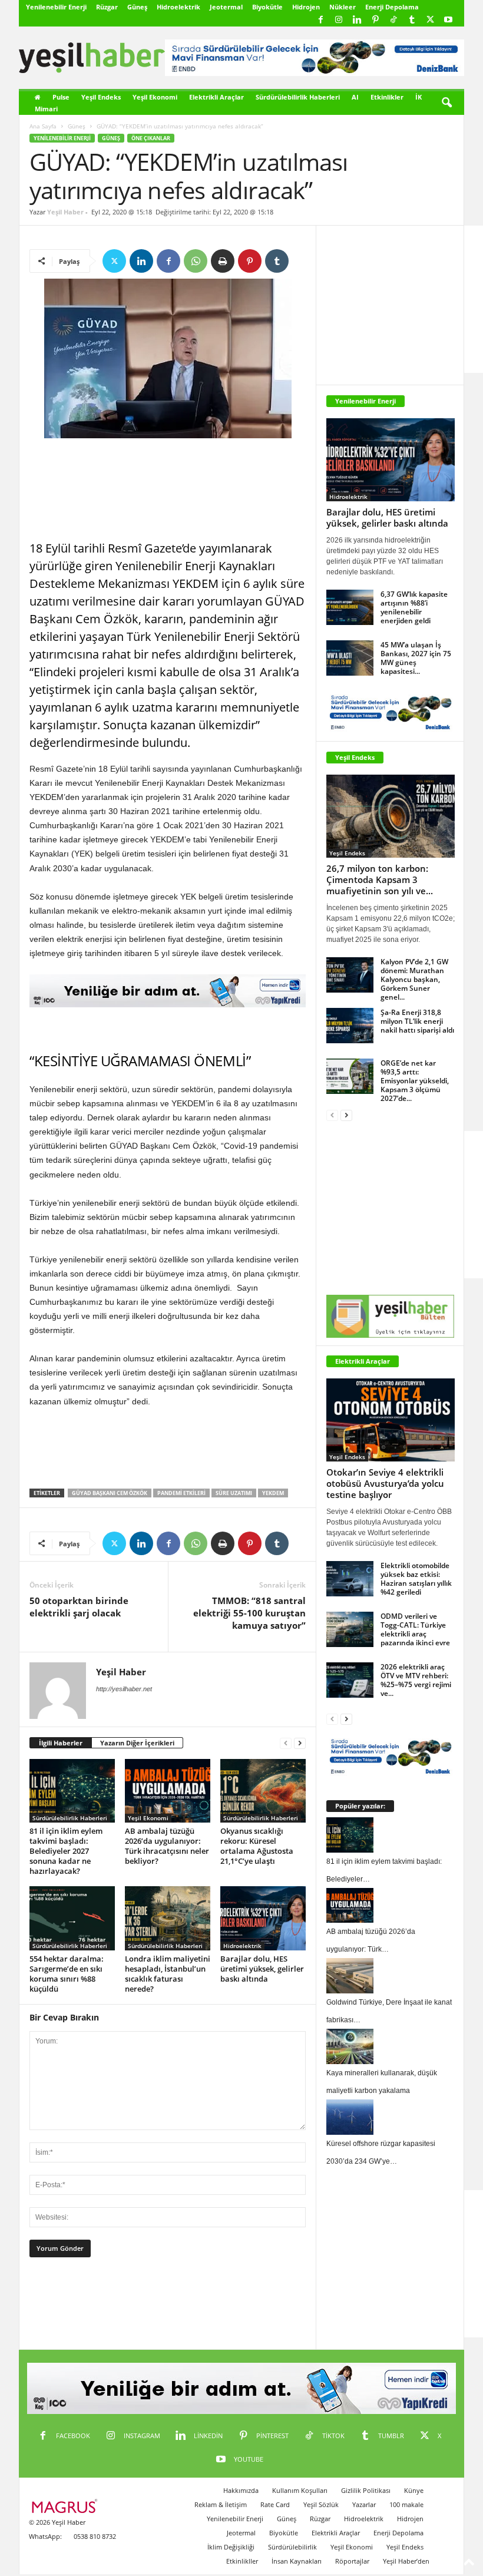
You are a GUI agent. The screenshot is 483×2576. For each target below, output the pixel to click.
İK (419, 97)
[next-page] (300, 1743)
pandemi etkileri (181, 1493)
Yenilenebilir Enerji (56, 7)
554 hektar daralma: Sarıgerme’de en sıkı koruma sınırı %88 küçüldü (67, 1974)
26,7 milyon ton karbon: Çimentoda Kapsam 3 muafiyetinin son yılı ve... (380, 879)
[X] (430, 20)
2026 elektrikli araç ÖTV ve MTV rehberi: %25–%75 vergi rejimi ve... (416, 1680)
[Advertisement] (168, 490)
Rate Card (275, 2504)
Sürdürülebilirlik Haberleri (298, 97)
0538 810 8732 (95, 2536)
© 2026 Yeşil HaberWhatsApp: (57, 2529)
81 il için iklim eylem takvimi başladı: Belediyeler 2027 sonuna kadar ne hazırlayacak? (66, 1851)
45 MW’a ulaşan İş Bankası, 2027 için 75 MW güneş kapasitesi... (416, 658)
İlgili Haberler (61, 1743)
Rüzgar (107, 7)
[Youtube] (448, 20)
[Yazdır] (223, 261)
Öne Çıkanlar (151, 138)
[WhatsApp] (196, 261)
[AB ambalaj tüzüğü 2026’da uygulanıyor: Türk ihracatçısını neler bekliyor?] (168, 1791)
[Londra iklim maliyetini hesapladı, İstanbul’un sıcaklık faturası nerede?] (168, 1918)
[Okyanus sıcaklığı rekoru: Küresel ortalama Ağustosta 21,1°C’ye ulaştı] (263, 1791)
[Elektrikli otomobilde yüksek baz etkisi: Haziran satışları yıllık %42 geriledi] (350, 1579)
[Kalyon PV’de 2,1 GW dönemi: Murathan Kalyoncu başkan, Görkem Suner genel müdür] (350, 975)
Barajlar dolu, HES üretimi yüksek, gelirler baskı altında (262, 1969)
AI (355, 97)
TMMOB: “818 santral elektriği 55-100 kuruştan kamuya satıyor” (249, 1613)
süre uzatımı (234, 1493)
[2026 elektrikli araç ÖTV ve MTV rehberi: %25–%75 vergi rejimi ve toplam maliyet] (350, 1680)
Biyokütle (267, 7)
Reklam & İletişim (221, 2504)
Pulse (61, 97)
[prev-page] (286, 1743)
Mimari (46, 109)
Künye (414, 2490)
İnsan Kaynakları (297, 2561)
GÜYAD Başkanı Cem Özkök (110, 1493)
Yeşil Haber (65, 212)
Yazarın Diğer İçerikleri (137, 1743)
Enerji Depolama (392, 7)
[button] (446, 103)
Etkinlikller (242, 2561)
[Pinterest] (375, 20)
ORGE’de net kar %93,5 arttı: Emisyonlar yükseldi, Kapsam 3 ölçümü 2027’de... (415, 1081)
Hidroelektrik (178, 7)
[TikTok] (393, 20)
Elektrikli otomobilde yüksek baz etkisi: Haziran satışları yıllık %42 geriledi (416, 1579)
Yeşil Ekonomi (155, 97)
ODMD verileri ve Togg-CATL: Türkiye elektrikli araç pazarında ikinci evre (415, 1629)
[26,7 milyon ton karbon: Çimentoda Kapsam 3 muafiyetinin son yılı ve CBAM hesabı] (391, 816)
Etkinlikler (387, 97)
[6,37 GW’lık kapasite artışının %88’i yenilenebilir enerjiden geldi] (350, 607)
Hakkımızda (241, 2490)
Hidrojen (306, 7)
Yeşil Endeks (101, 97)
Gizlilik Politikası (366, 2490)
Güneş (137, 7)
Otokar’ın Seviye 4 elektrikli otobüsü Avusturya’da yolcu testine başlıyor (385, 1483)
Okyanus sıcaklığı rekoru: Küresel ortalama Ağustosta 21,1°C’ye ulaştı (257, 1846)
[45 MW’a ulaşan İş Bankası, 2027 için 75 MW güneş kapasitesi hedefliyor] (350, 658)
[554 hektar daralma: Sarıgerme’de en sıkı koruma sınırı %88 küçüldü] (72, 1918)
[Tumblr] (412, 20)
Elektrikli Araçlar (216, 97)
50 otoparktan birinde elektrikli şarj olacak (79, 1607)
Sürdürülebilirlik (292, 2547)
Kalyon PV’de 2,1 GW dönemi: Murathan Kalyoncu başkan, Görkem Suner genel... (414, 979)
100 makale (406, 2504)
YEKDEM (273, 1493)
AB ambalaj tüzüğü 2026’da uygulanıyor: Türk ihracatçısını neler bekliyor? (167, 1846)
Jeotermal (226, 7)
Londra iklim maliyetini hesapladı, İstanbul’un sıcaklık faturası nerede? (168, 1974)
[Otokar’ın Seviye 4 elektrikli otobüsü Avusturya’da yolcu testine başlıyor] (391, 1420)
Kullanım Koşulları (300, 2490)
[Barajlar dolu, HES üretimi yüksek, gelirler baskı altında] (263, 1918)
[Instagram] (339, 20)
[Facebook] (320, 20)
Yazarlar (364, 2504)
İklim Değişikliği (231, 2547)
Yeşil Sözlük (321, 2504)
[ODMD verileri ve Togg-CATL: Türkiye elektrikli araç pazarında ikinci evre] (350, 1629)
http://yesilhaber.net (124, 1689)
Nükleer (343, 7)
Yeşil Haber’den (406, 2561)
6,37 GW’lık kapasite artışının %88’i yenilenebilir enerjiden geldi (414, 607)
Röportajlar (352, 2561)
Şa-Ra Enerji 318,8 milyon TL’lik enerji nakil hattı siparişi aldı (417, 1021)
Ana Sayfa (43, 126)
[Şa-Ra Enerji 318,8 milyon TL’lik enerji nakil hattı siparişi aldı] (350, 1026)
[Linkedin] (357, 20)
